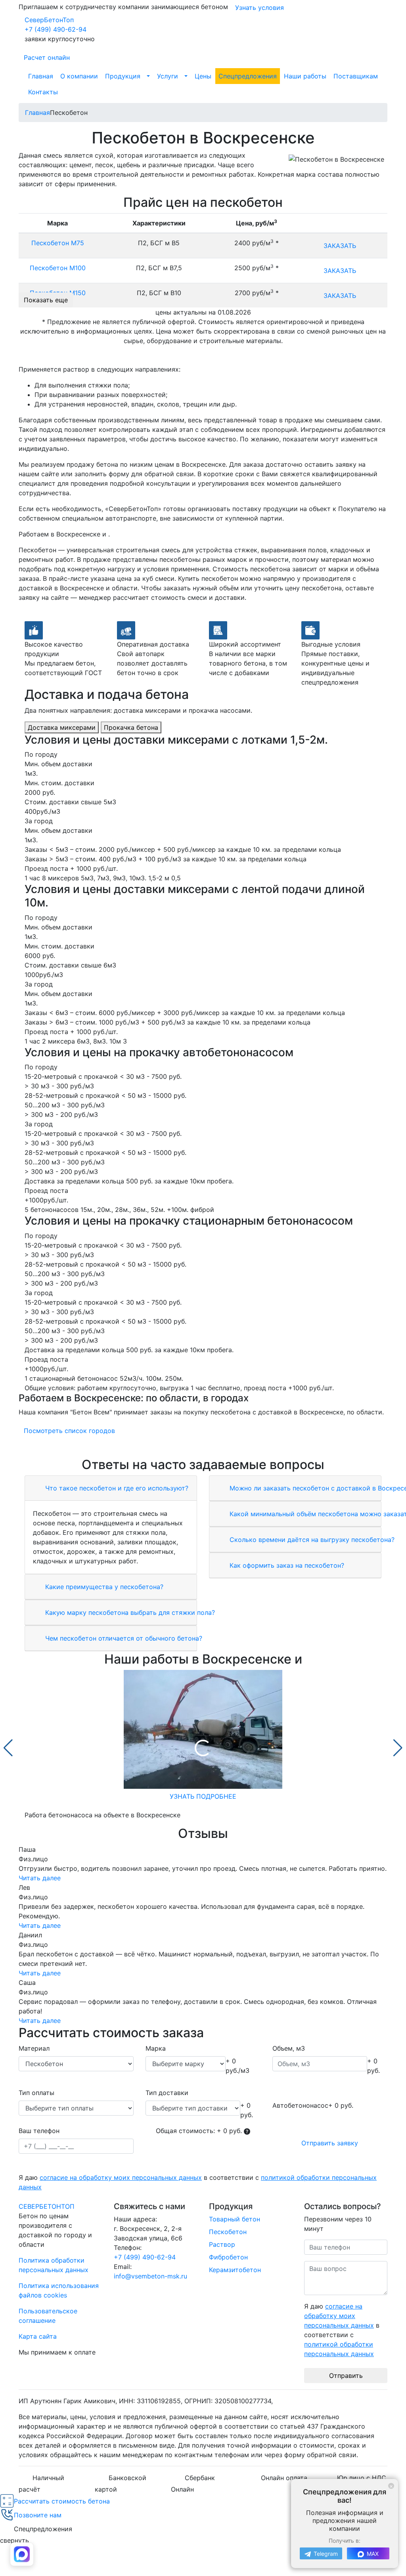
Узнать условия (259, 8)
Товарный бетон (235, 2219)
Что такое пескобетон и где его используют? (116, 1488)
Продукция (123, 76)
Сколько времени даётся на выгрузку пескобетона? (311, 1540)
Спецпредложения (248, 76)
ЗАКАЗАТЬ (340, 246)
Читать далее (40, 1878)
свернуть (14, 2540)
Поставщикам (356, 76)
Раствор (222, 2244)
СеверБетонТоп (49, 20)
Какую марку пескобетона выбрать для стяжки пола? (129, 1612)
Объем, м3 (289, 2048)
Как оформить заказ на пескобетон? (286, 1565)
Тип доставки (167, 2093)
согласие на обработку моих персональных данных (121, 2177)
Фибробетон (228, 2257)
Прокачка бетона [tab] (131, 727)
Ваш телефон (39, 2131)
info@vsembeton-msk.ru (150, 2276)
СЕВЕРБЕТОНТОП (47, 2206)
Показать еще (46, 300)
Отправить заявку (330, 2143)
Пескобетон (228, 2232)
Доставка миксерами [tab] (62, 727)
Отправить (346, 2376)
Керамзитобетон (235, 2270)
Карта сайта (38, 2336)
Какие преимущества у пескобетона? (103, 1587)
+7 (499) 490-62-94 (56, 29)
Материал (34, 2048)
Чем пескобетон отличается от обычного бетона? (123, 1638)
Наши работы (305, 76)
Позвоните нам (38, 2515)
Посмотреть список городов (69, 1431)
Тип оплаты (36, 2093)
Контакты (43, 92)
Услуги (168, 76)
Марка (156, 2048)
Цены (203, 76)
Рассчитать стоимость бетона (62, 2501)
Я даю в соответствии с (198, 2182)
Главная (41, 76)
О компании (79, 76)
